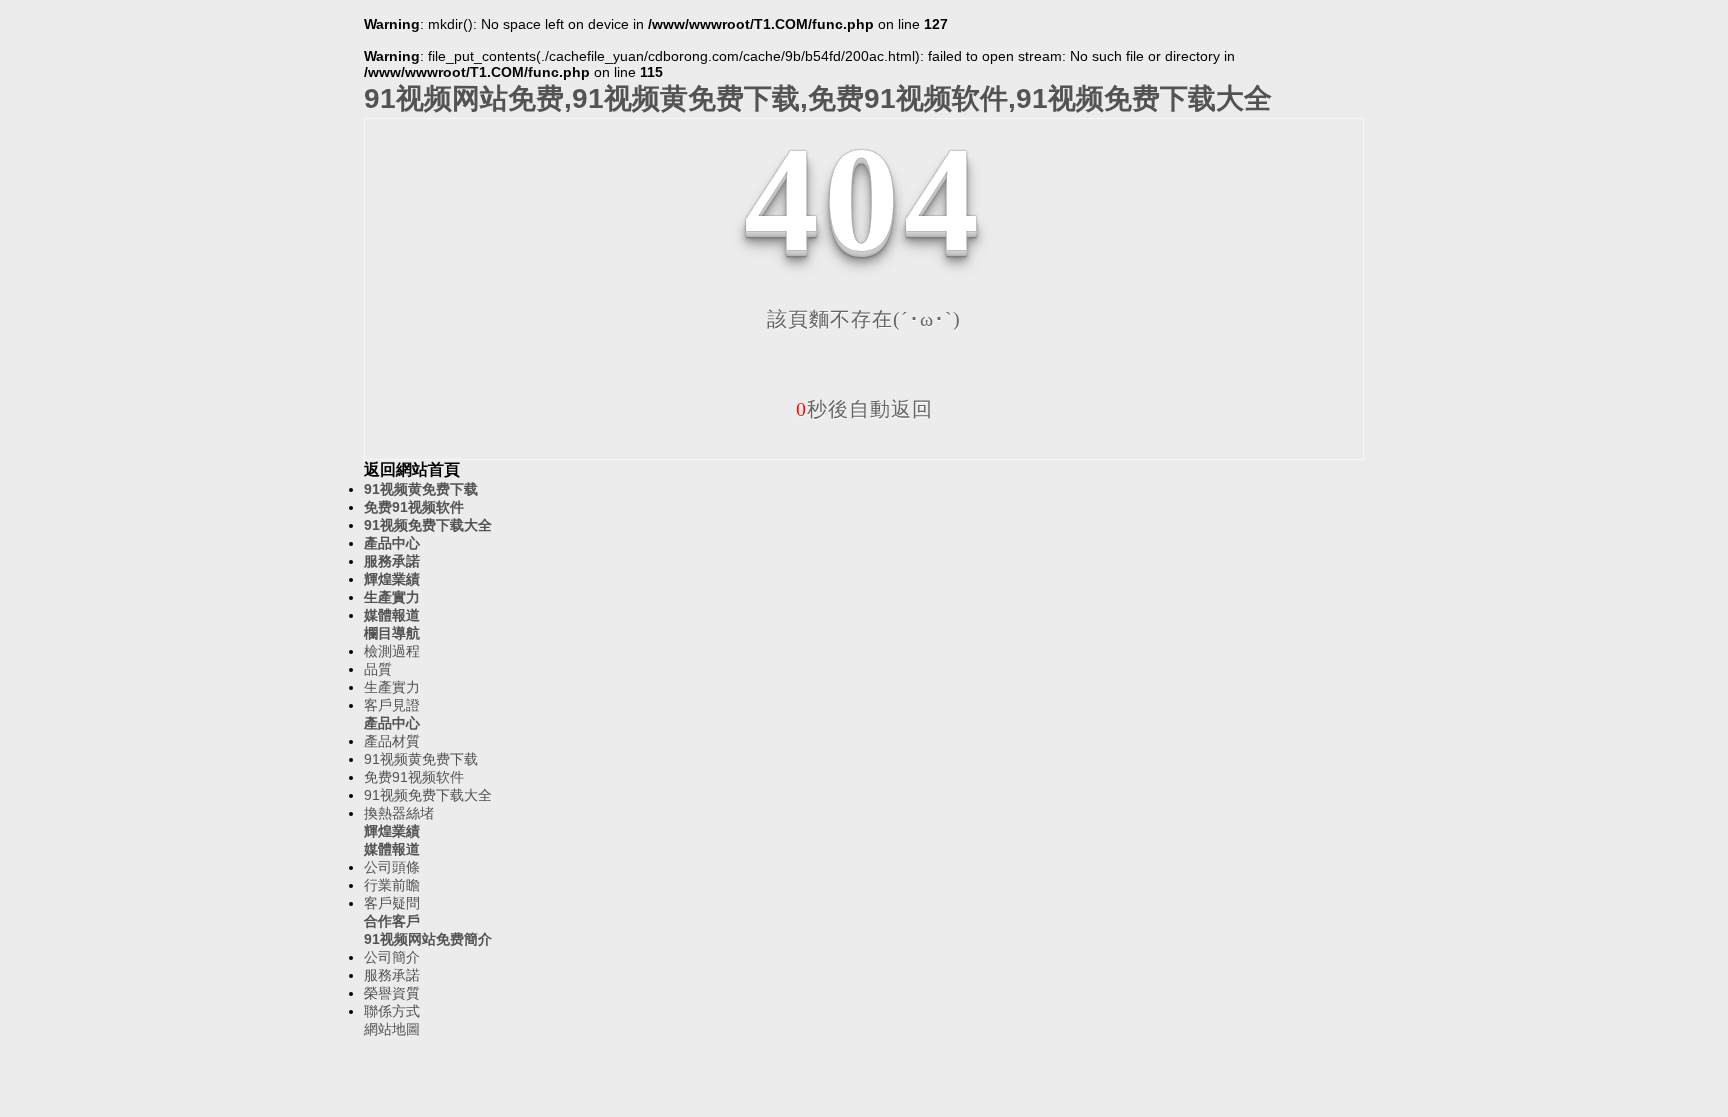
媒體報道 (392, 615)
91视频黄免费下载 (421, 489)
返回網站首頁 (412, 469)
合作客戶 (392, 921)
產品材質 (392, 741)
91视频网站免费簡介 (428, 939)
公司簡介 (392, 957)
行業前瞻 (392, 885)
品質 (378, 669)
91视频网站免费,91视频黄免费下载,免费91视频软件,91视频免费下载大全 (818, 98)
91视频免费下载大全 (428, 525)
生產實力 (392, 597)
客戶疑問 (392, 903)
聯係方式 (392, 1011)
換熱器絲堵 (399, 813)
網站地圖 (392, 1029)
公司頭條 (392, 867)
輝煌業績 (392, 579)
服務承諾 (392, 561)
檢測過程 (392, 651)
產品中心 (392, 543)
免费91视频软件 (414, 507)
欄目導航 (392, 633)
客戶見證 (392, 705)
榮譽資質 (392, 993)
